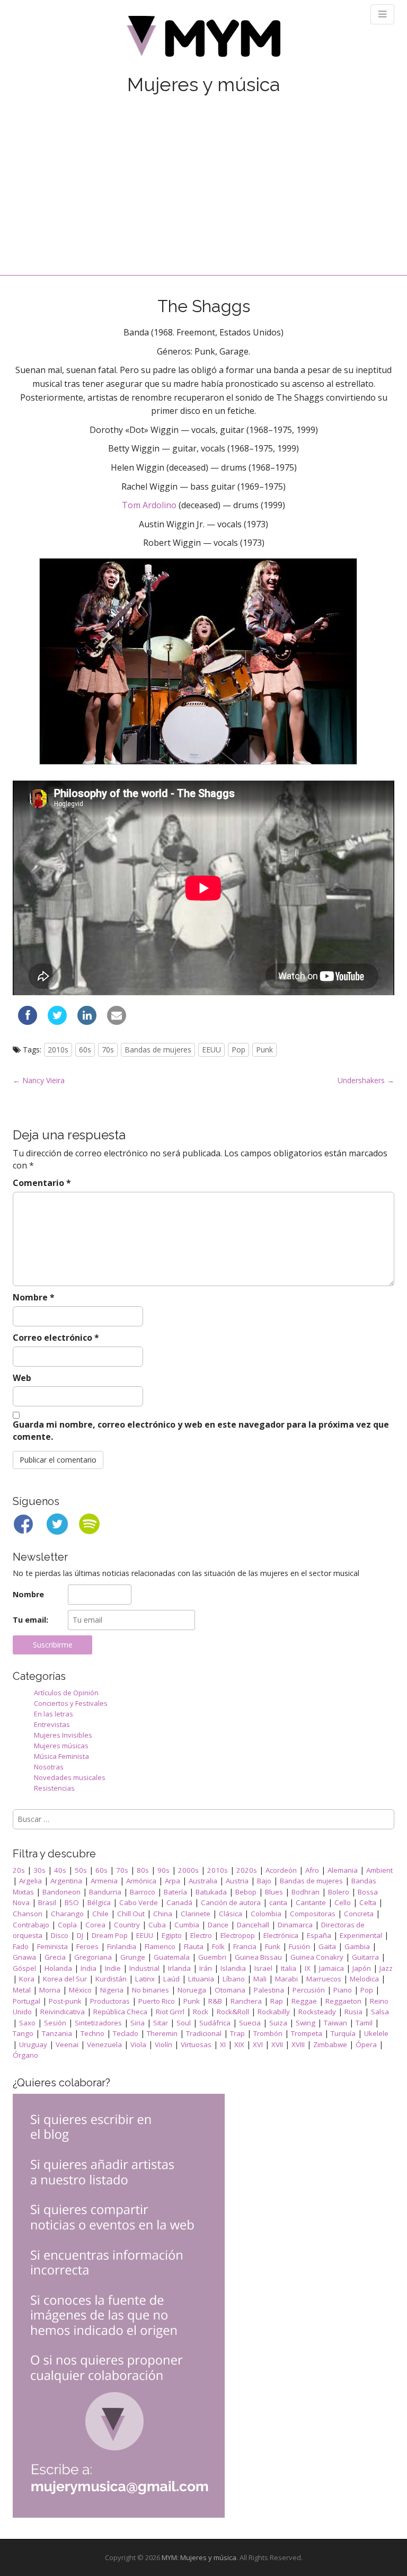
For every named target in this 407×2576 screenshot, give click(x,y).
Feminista (52, 1946)
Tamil (364, 2023)
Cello (343, 1902)
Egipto (172, 1935)
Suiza (278, 2023)
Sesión (55, 2023)
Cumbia (187, 1925)
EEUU (211, 1050)
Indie (113, 1968)
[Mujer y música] (203, 40)
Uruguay (33, 2044)
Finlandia (122, 1946)
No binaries (151, 1990)
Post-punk (65, 2001)
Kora (27, 1979)
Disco (60, 1935)
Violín (163, 2044)
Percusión (309, 1990)
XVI (258, 2044)
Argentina (66, 1881)
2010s (58, 1050)
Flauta (194, 1946)
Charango (67, 1914)
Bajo (264, 1881)
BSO (72, 1902)
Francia (245, 1946)
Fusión (299, 1946)
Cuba (157, 1925)
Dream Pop (110, 1935)
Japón (362, 1968)
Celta (368, 1902)
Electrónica (281, 1935)
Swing (306, 2023)
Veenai (67, 2044)
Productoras (110, 2001)
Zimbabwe (330, 2044)
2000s (188, 1870)
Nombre (34, 1297)
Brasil (47, 1902)
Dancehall (253, 1925)
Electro (201, 1935)
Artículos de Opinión (66, 1693)
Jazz (386, 1968)
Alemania (343, 1870)
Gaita (327, 1946)
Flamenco (160, 1946)
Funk (273, 1946)
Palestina (269, 1990)
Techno (92, 2033)
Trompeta (307, 2033)
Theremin (162, 2033)
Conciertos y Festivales (71, 1703)
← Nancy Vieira (39, 1080)
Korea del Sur (65, 1979)
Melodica (364, 1979)
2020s (247, 1870)
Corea (95, 1925)
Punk (264, 1050)
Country (127, 1925)
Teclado (126, 2033)
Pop (238, 1050)
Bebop (246, 1892)
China (163, 1914)
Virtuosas (196, 2044)
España (319, 1935)
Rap (277, 2001)
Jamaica (331, 1968)
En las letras (54, 1714)
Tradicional (204, 2033)
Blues (274, 1892)
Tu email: (30, 1620)
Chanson (28, 1914)
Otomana (230, 1990)
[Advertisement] (203, 174)
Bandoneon (61, 1892)
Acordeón (281, 1870)
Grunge (133, 1957)
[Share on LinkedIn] (87, 1022)
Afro (312, 1870)
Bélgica (99, 1902)
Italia (289, 1968)
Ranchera (246, 2001)
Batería (175, 1892)
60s (85, 1050)
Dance (218, 1925)
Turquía (343, 2033)
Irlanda (179, 1968)
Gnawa (24, 1957)
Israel (263, 1968)
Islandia (233, 1968)
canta (278, 1902)
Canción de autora (231, 1902)
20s (19, 1870)
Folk (218, 1946)
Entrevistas (52, 1724)
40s (60, 1870)
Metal (22, 1990)
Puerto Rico (157, 2001)
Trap (237, 2033)
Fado (21, 1946)
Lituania (201, 1979)
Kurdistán (111, 1979)
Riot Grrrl (170, 2012)
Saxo (27, 2023)
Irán (206, 1968)
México (80, 1990)
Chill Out (131, 1914)
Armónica (141, 1881)
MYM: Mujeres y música (199, 2557)
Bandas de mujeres (158, 1050)
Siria (138, 2023)
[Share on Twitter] (57, 1022)
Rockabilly (274, 2012)
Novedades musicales (70, 1777)
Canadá (179, 1902)
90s (163, 1870)
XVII (277, 2044)
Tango (23, 2033)
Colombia (266, 1914)
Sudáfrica (215, 2023)
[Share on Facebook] (28, 1022)
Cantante (311, 1902)
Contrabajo (31, 1925)
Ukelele (376, 2033)
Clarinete (196, 1914)
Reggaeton (343, 2001)
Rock (201, 2012)
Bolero (339, 1892)
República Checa (120, 2012)
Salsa (380, 2012)
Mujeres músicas (61, 1746)
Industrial (144, 1968)
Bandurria (105, 1892)
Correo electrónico (56, 1338)
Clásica (231, 1914)
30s (39, 1870)
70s (108, 1050)
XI (223, 2044)
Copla (67, 1925)
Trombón (268, 2033)
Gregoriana (93, 1957)
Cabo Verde (139, 1902)
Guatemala (172, 1957)
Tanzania (57, 2033)
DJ (80, 1935)
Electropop (238, 1935)
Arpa (172, 1881)
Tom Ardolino (149, 505)
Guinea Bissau (258, 1957)
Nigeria (112, 1990)
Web (22, 1378)
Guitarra (365, 1957)
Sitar (161, 2023)
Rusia (353, 2012)
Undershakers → (366, 1080)
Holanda (58, 1968)
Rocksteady (317, 2012)
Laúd (171, 1979)
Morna (50, 1990)
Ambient (379, 1870)
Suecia (250, 2023)
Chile (100, 1914)
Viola (138, 2044)
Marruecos (324, 1979)
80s (143, 1870)
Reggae (304, 2001)
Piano (343, 1990)
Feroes (87, 1946)
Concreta (359, 1914)
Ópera (366, 2044)
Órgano (25, 2055)
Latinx (145, 1979)
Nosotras (49, 1767)
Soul (184, 2023)
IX (308, 1968)
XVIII (298, 2044)
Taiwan (335, 2023)
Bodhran (306, 1892)
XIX (239, 2044)
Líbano (234, 1979)
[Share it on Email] (117, 1022)
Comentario (42, 1183)
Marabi (286, 1979)
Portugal (26, 2001)
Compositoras (313, 1914)
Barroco (143, 1892)
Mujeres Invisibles (63, 1735)
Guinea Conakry (317, 1957)
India (89, 1968)
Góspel (24, 1968)
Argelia (30, 1881)
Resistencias (54, 1788)
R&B (215, 2001)
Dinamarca (295, 1925)
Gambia (357, 1946)
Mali (260, 1979)
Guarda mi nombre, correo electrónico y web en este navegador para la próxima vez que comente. (201, 1431)
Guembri (212, 1957)
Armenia (104, 1881)
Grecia (55, 1957)
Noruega (192, 1990)
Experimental (361, 1935)
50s (81, 1870)
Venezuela (104, 2044)
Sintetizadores (98, 2023)
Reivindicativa (63, 2012)
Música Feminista (61, 1756)
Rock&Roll (233, 2012)
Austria (237, 1881)
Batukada (211, 1892)
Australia (203, 1881)
